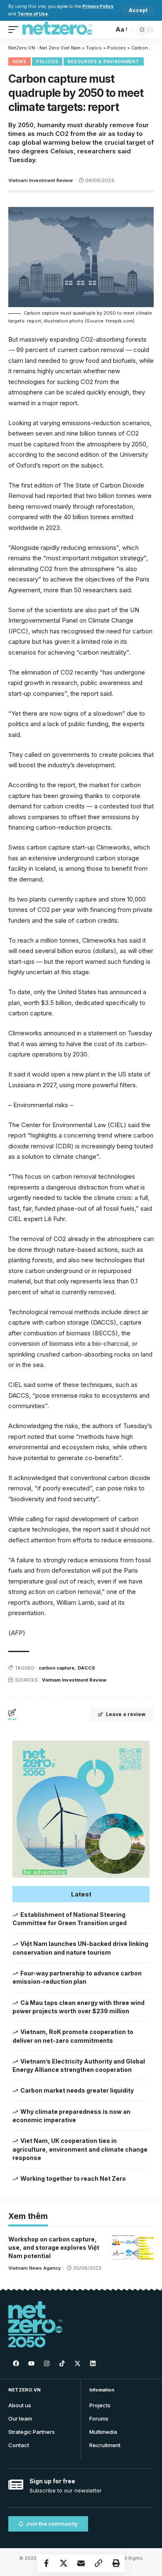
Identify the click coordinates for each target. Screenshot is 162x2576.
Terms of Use (33, 14)
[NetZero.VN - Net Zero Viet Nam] (57, 30)
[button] (81, 1894)
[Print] (116, 2563)
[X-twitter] (77, 2363)
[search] (105, 29)
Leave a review (126, 1714)
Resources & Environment (103, 62)
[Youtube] (31, 2363)
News (20, 62)
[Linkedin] (93, 2363)
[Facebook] (16, 2363)
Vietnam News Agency (34, 2268)
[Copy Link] (98, 2563)
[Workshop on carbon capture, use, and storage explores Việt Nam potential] (133, 2248)
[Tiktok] (62, 2363)
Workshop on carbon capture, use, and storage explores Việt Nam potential (54, 2248)
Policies (47, 62)
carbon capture (56, 1668)
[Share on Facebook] (46, 2563)
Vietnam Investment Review (40, 180)
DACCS (86, 1668)
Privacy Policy (98, 6)
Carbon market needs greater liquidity (77, 2090)
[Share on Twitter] (64, 2563)
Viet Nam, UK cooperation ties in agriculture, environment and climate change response (80, 2149)
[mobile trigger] (15, 30)
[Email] (81, 2563)
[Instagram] (47, 2363)
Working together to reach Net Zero (73, 2178)
